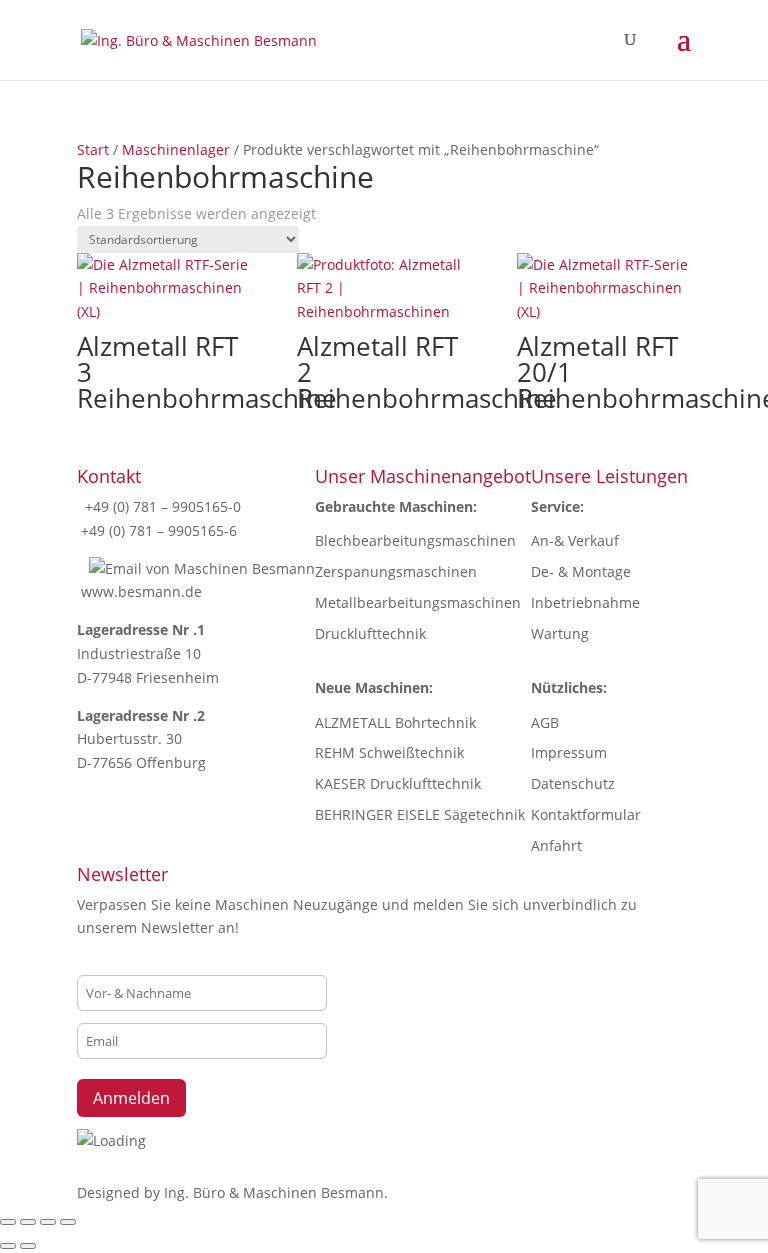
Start (93, 149)
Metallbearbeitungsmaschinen (418, 602)
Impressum (569, 752)
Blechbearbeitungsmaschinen (415, 540)
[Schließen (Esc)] (68, 1222)
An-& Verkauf (575, 540)
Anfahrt (556, 845)
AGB (545, 722)
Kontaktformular (586, 814)
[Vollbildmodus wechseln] (28, 1222)
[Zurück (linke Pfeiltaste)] (8, 1246)
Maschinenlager (176, 149)
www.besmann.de (141, 591)
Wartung (560, 633)
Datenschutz (573, 783)
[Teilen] (48, 1222)
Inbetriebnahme (585, 602)
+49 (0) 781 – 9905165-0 (161, 506)
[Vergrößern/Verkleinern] (8, 1222)
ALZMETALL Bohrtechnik (395, 722)
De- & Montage (581, 571)
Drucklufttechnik (370, 633)
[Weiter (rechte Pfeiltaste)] (28, 1246)
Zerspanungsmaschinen (396, 571)
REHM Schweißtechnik (389, 752)
